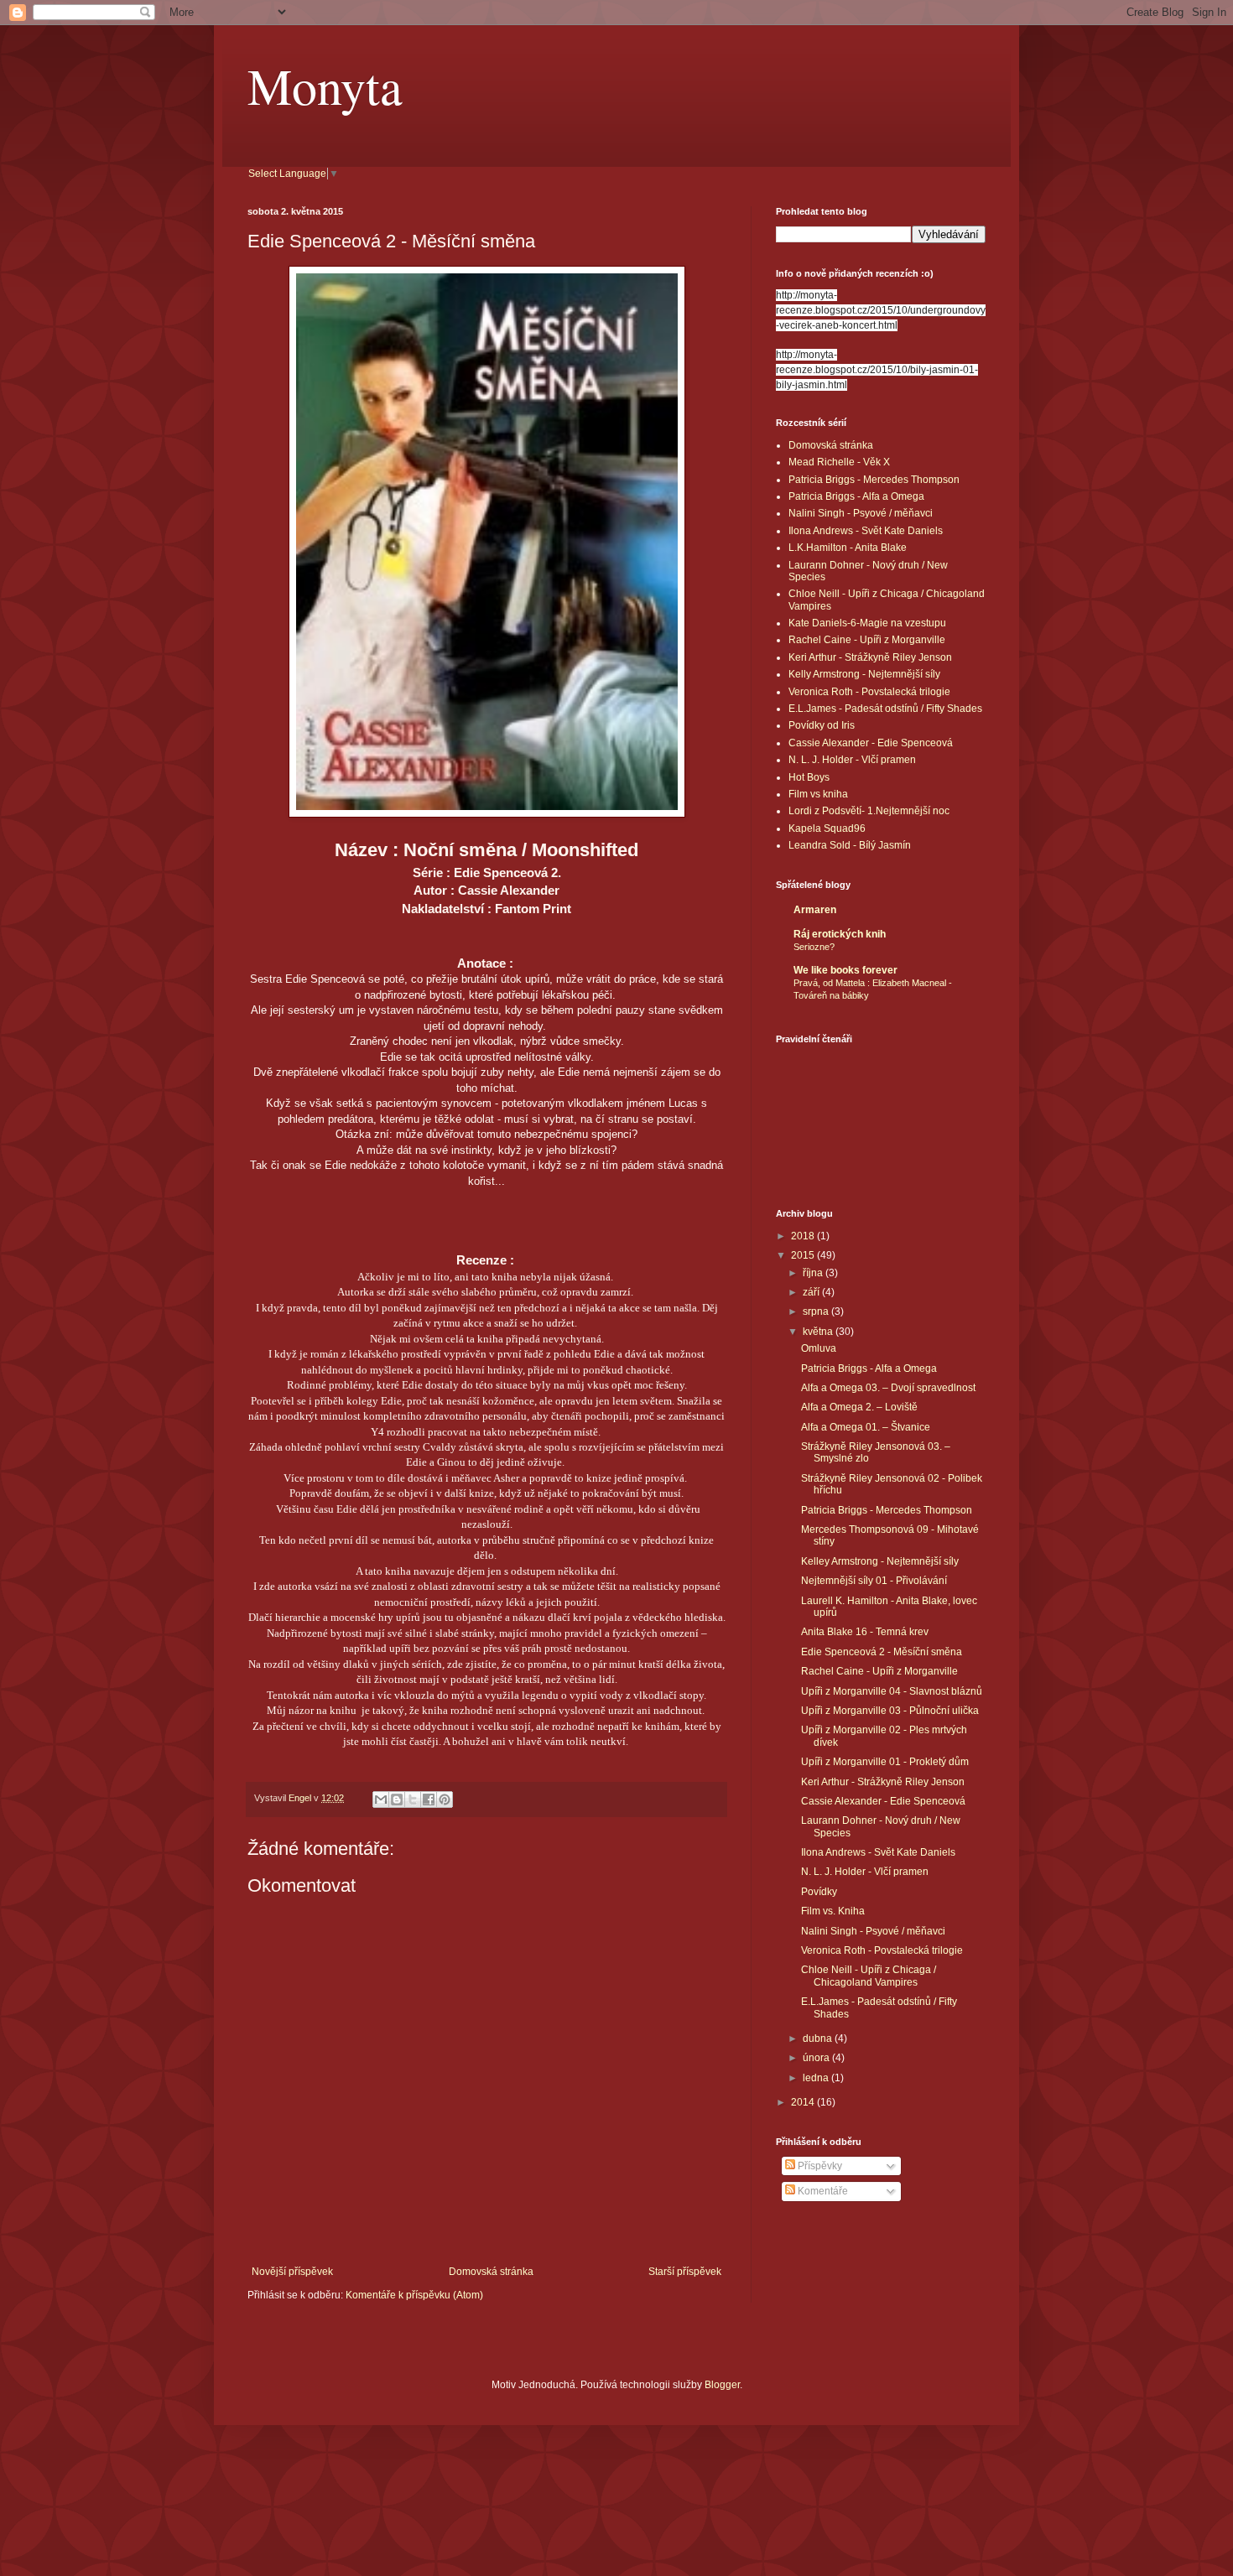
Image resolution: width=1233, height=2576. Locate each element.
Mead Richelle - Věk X (839, 462)
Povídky (819, 1892)
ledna (817, 2078)
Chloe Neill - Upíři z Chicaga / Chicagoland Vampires (869, 1976)
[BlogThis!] (397, 1800)
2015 (804, 1255)
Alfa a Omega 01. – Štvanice (866, 1427)
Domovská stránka (491, 2272)
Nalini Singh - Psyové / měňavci (861, 513)
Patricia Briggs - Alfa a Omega (856, 496)
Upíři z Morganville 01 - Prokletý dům (885, 1762)
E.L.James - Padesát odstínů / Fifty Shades (885, 709)
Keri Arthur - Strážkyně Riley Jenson (870, 657)
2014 (804, 2102)
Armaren (815, 910)
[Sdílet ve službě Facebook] (429, 1800)
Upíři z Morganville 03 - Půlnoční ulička (890, 1711)
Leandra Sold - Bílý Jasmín (850, 845)
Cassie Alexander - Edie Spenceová (871, 743)
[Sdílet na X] (413, 1800)
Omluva (819, 1348)
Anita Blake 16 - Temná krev (865, 1632)
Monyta (325, 86)
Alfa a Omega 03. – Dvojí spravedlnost (888, 1388)
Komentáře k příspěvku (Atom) (414, 2295)
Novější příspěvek (292, 2272)
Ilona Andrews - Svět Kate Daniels (866, 531)
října (814, 1273)
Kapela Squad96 (827, 828)
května (819, 1332)
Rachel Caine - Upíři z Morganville (867, 640)
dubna (819, 2038)
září (812, 1292)
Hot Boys (809, 777)
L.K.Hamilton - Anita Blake (848, 548)
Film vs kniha (818, 794)
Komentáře (822, 2191)
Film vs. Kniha (833, 1911)
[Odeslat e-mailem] (381, 1800)
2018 (804, 1236)
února (817, 2058)
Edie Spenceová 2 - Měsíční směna (882, 1652)
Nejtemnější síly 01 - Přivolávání (874, 1581)
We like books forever (845, 970)
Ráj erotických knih (840, 934)
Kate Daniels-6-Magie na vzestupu (867, 623)
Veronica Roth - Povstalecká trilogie (869, 692)
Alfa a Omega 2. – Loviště (859, 1407)
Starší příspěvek (685, 2272)
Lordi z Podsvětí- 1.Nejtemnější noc (869, 811)
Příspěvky (819, 2166)
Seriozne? (814, 947)
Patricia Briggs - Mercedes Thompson (874, 480)
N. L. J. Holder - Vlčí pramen (852, 760)
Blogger (722, 2385)
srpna (817, 1311)
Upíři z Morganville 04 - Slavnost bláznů (892, 1691)
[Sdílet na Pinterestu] (445, 1800)
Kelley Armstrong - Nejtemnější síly (880, 1561)
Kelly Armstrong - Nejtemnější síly (864, 674)
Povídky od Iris (822, 725)
